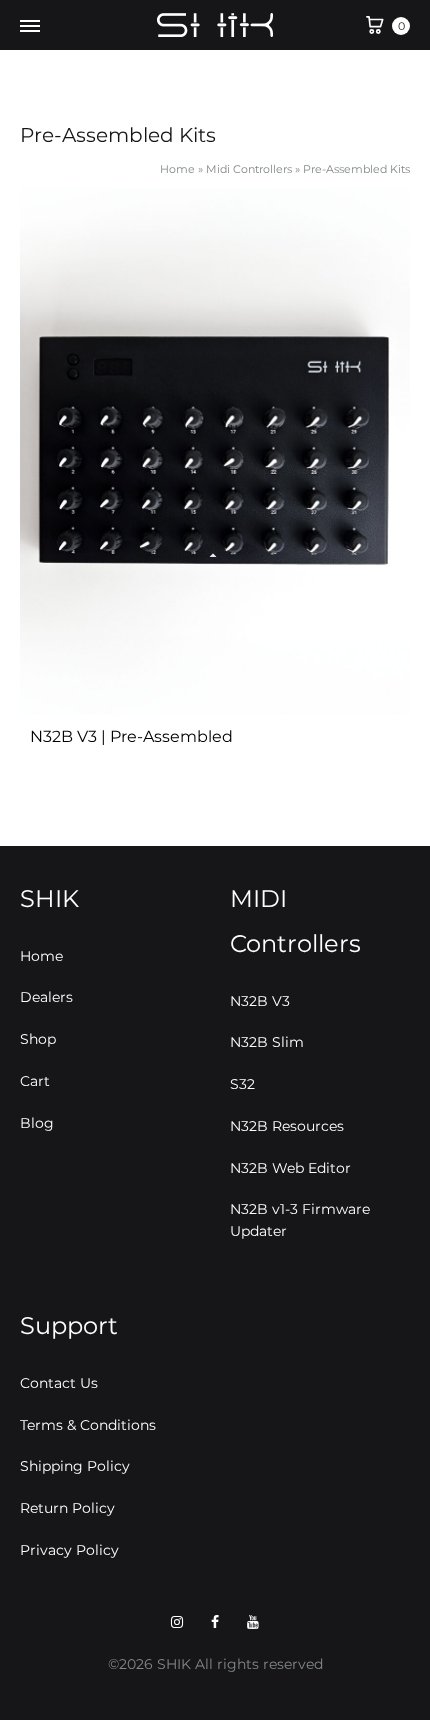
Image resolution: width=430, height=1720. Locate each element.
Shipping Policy (75, 1466)
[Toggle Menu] (30, 27)
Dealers (46, 997)
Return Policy (67, 1508)
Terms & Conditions (88, 1425)
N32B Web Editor (290, 1168)
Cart (35, 1081)
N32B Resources (287, 1126)
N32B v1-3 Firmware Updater (300, 1220)
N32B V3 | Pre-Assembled (131, 736)
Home (177, 169)
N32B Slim (267, 1042)
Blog (37, 1123)
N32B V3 (260, 1001)
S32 (242, 1084)
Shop (38, 1039)
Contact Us (59, 1383)
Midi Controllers (249, 169)
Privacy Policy (69, 1550)
